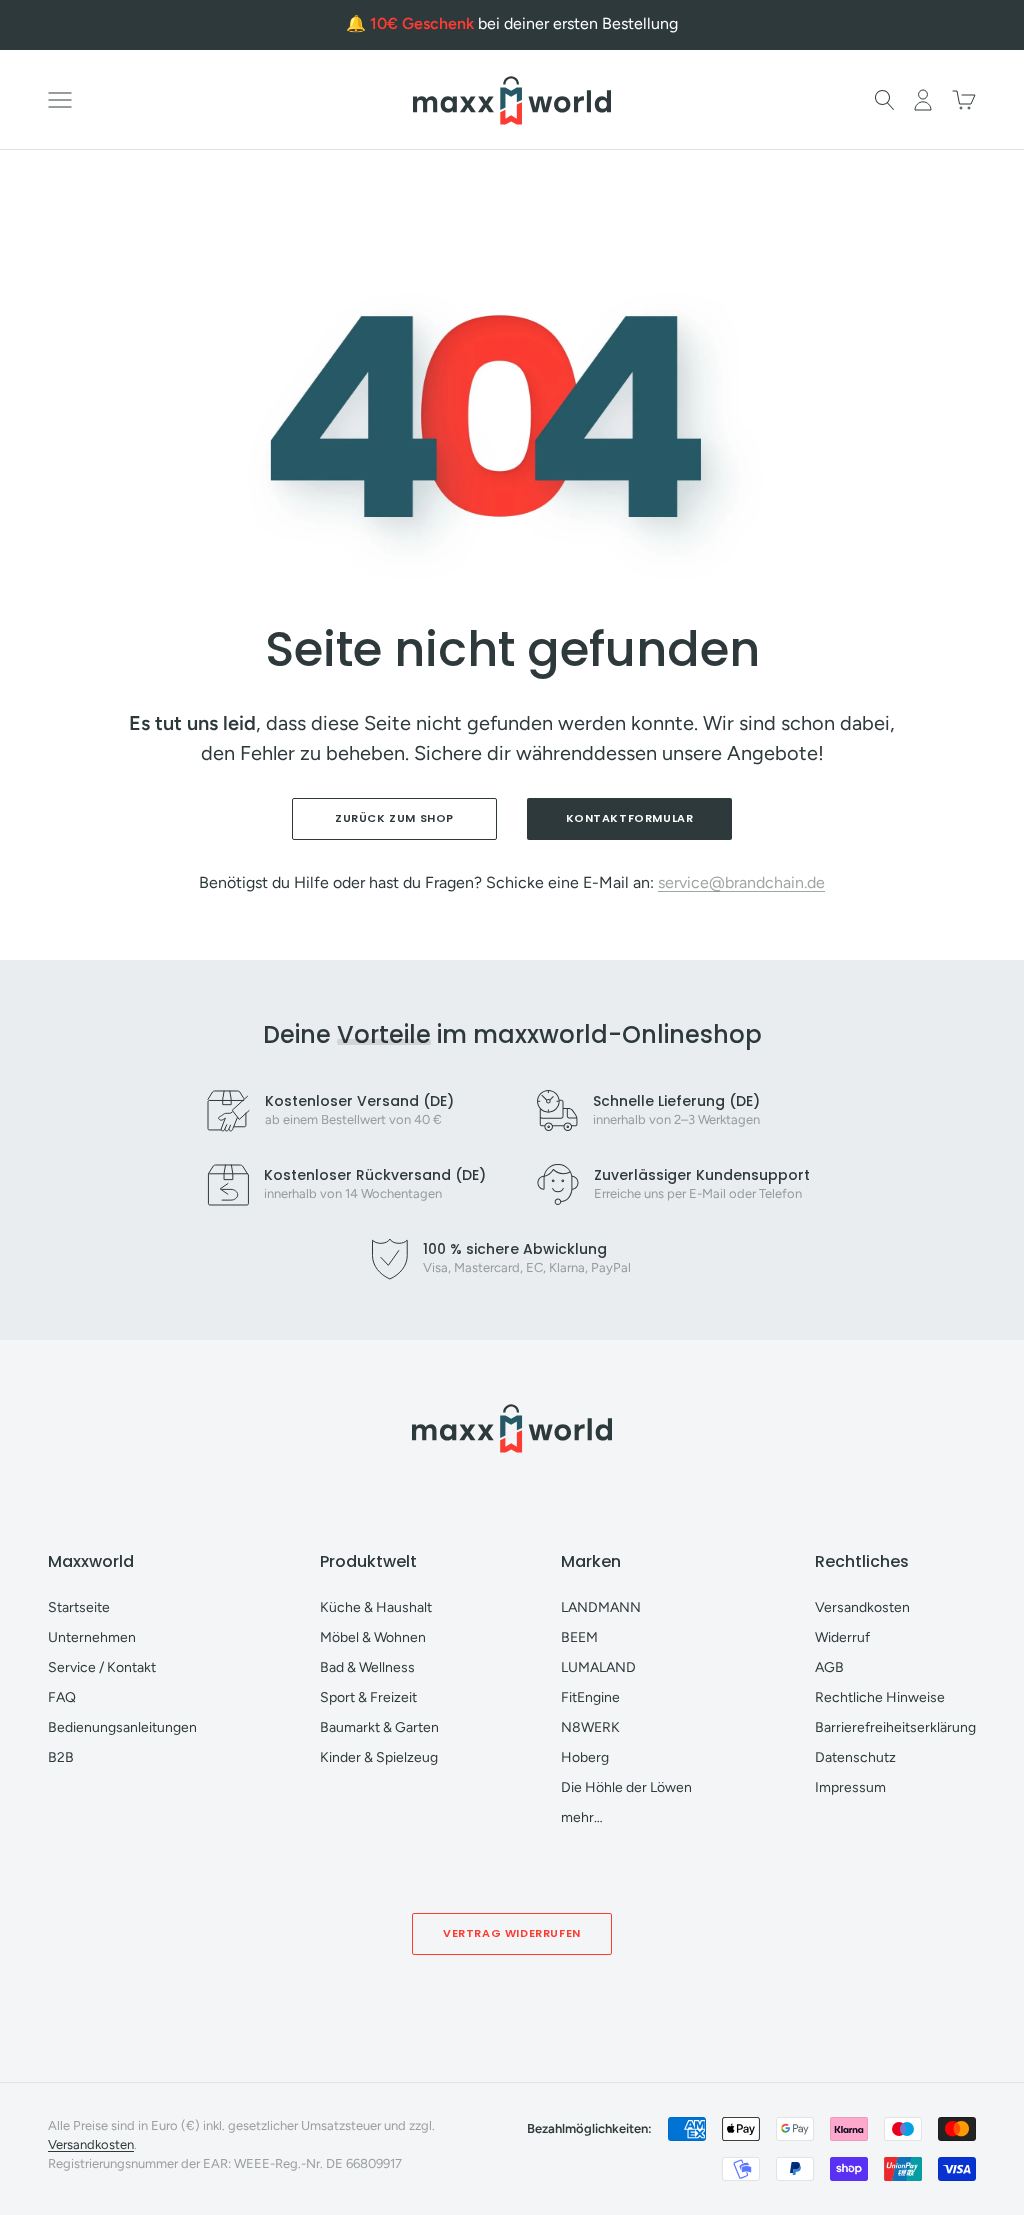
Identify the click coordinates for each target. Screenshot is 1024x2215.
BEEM (579, 1637)
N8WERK (590, 1727)
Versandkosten (862, 1607)
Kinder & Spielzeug (379, 1757)
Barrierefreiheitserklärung (895, 1727)
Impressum (850, 1787)
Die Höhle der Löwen (626, 1787)
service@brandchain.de (741, 882)
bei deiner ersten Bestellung (524, 23)
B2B (61, 1757)
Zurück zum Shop (394, 818)
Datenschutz (855, 1757)
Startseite (79, 1607)
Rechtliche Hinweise (880, 1697)
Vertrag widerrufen (512, 1933)
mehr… (582, 1817)
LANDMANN (601, 1607)
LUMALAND (598, 1667)
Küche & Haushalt (376, 1607)
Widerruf (842, 1637)
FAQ (62, 1697)
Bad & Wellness (367, 1667)
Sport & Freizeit (368, 1697)
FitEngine (590, 1697)
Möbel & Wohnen (373, 1637)
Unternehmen (92, 1637)
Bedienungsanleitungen (122, 1727)
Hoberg (585, 1757)
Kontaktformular (630, 818)
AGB (829, 1667)
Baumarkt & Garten (379, 1727)
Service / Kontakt (102, 1667)
